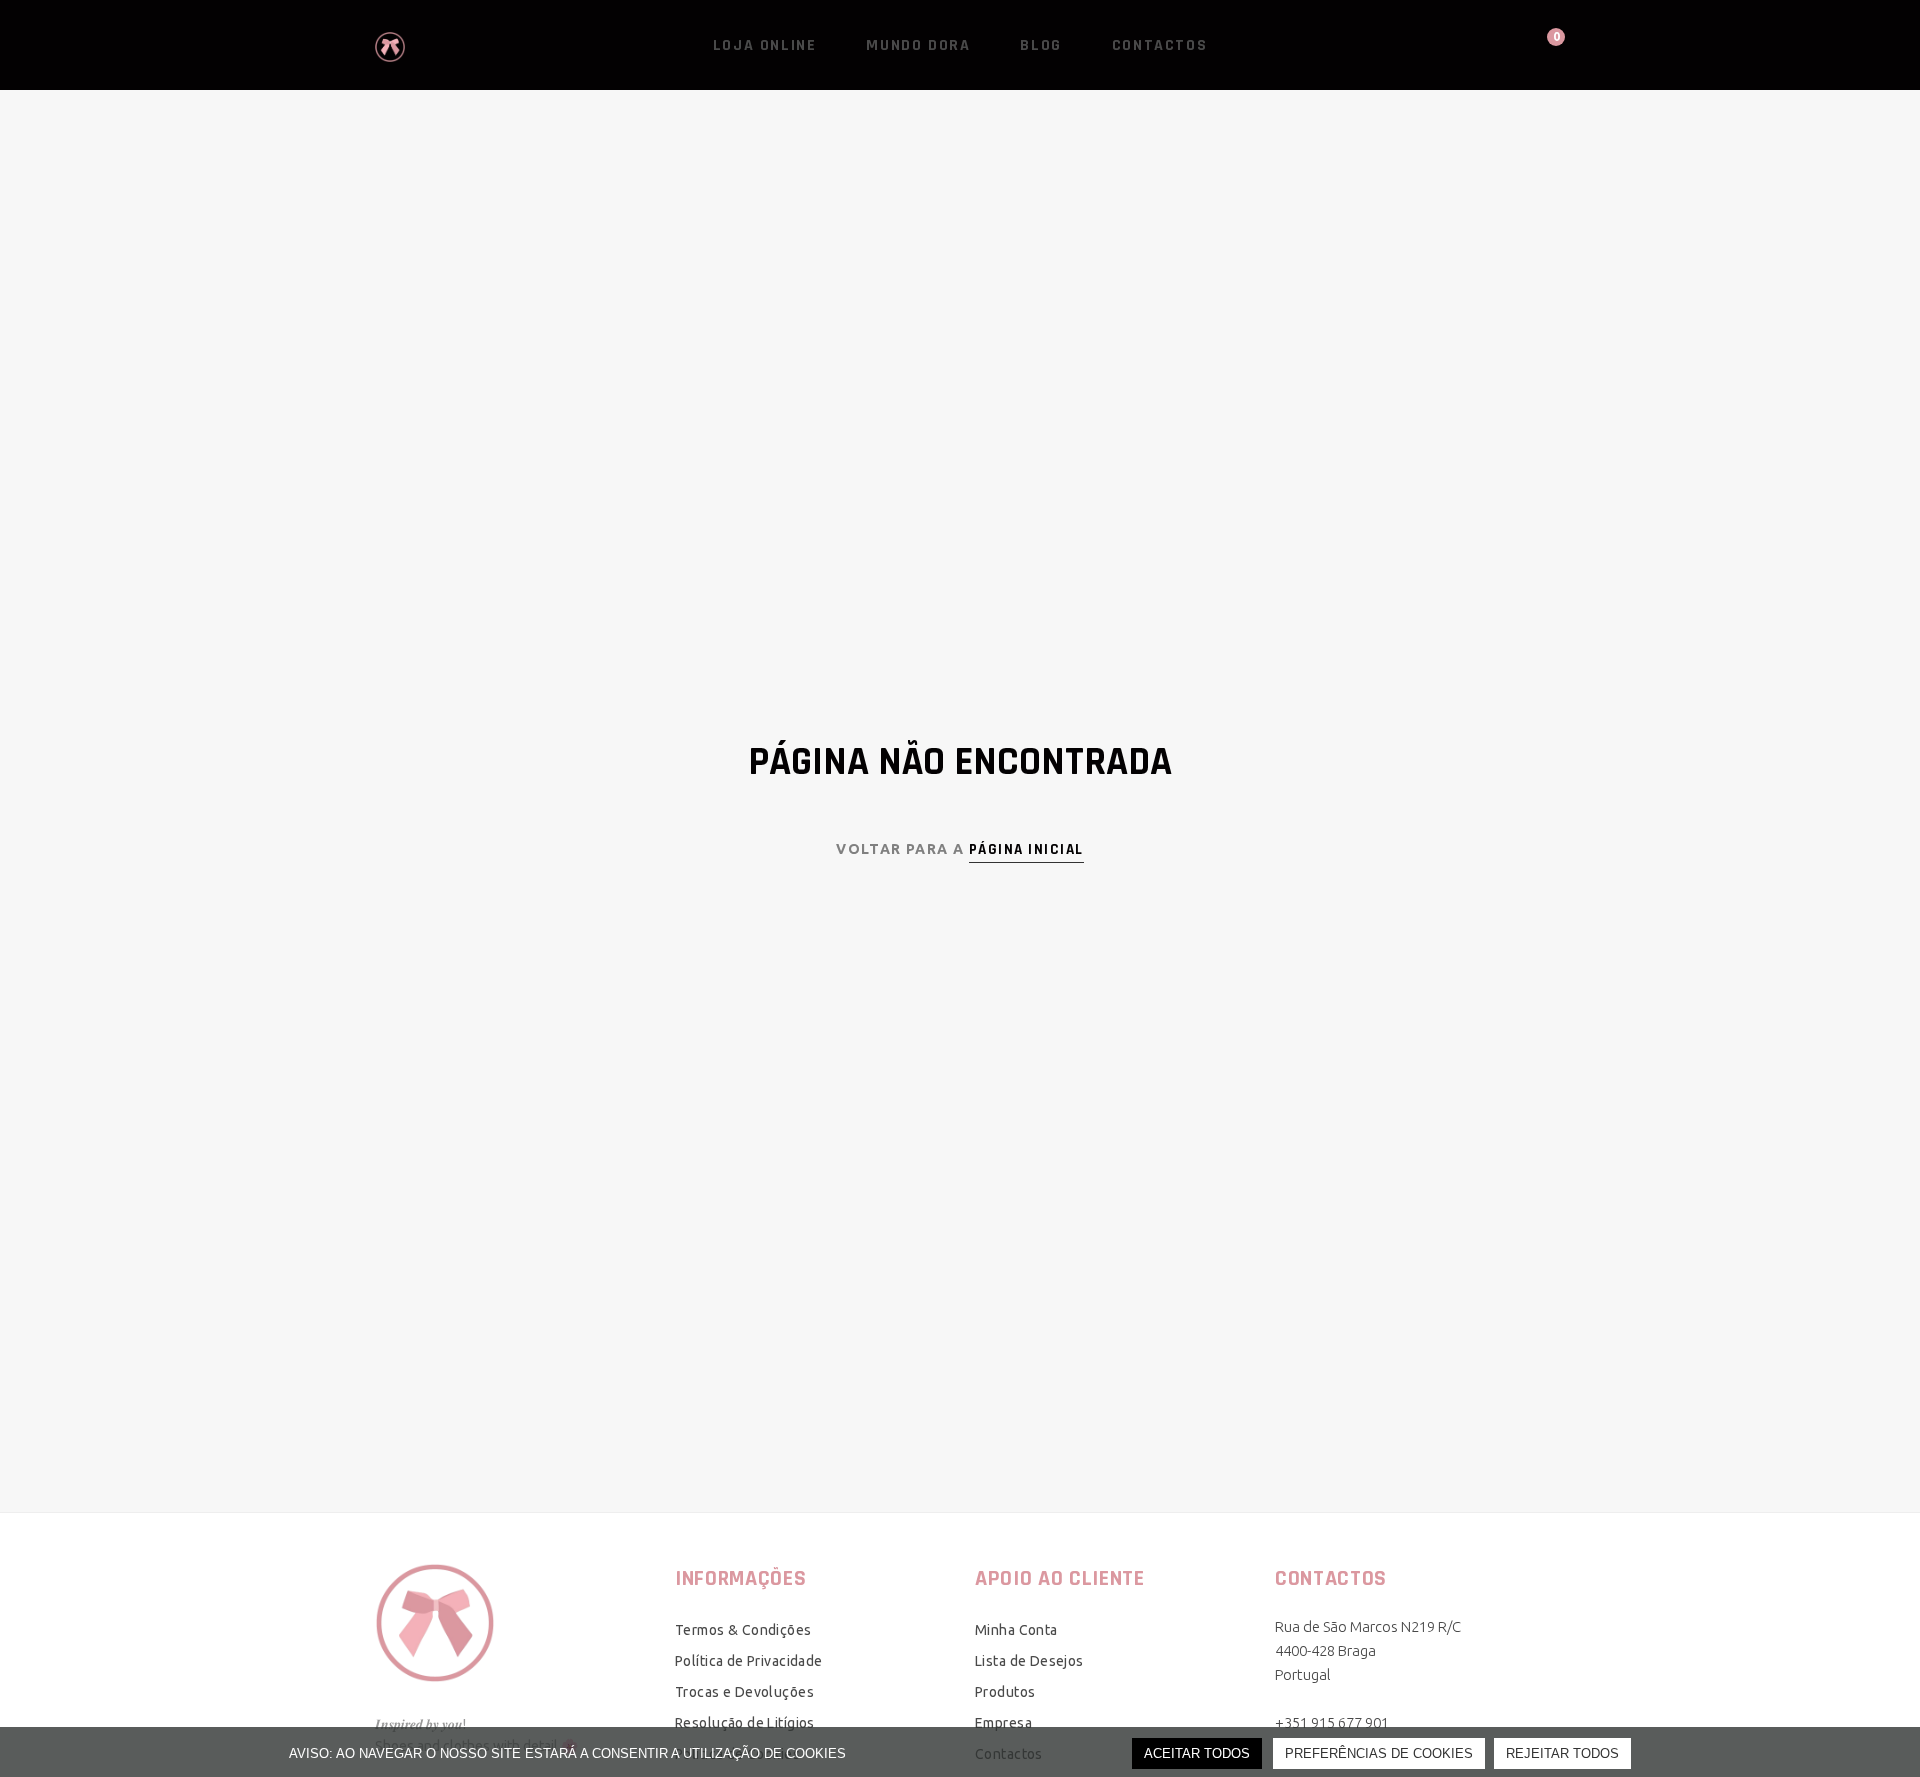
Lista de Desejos (1029, 1661)
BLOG (1040, 45)
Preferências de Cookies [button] (1379, 1753)
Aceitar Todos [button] (1197, 1753)
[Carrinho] (1537, 44)
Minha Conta (1016, 1630)
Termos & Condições (743, 1630)
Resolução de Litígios (745, 1723)
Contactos (1159, 45)
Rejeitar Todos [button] (1562, 1753)
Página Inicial (1026, 849)
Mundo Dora (918, 45)
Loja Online (765, 45)
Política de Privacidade (749, 1661)
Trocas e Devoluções (744, 1692)
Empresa (1003, 1723)
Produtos (1005, 1692)
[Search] (1470, 45)
